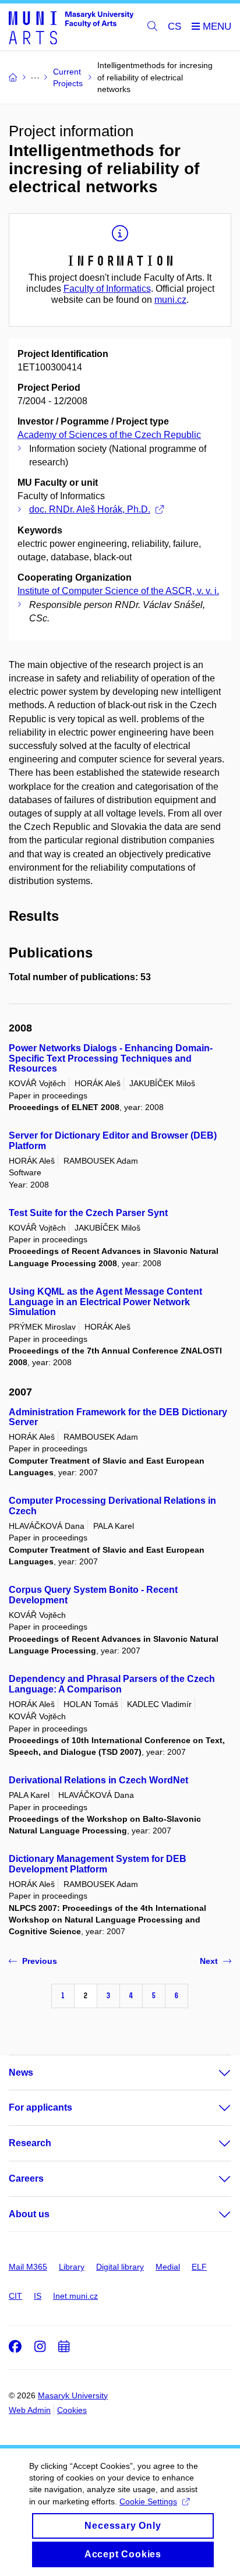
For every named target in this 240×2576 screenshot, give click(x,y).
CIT (15, 2296)
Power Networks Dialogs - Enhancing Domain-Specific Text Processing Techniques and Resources (111, 1059)
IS (38, 2296)
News (21, 2073)
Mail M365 (28, 2267)
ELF (199, 2267)
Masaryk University (73, 2395)
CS (174, 26)
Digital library (120, 2267)
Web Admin (30, 2410)
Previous (40, 1961)
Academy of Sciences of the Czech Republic (109, 435)
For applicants (40, 2107)
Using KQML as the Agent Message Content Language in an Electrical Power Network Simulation (105, 1302)
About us (29, 2214)
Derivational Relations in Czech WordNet (98, 1780)
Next (209, 1961)
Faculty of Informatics (107, 289)
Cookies (72, 2410)
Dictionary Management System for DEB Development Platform (98, 1864)
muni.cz (170, 300)
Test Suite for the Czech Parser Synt (88, 1213)
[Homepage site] (71, 27)
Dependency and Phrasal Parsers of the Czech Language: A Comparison (112, 1684)
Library (72, 2267)
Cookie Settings (148, 2501)
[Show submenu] (213, 2073)
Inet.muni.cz (75, 2296)
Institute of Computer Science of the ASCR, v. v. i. (118, 591)
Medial (168, 2267)
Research (30, 2143)
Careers (26, 2179)
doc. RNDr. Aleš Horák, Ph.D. (90, 509)
